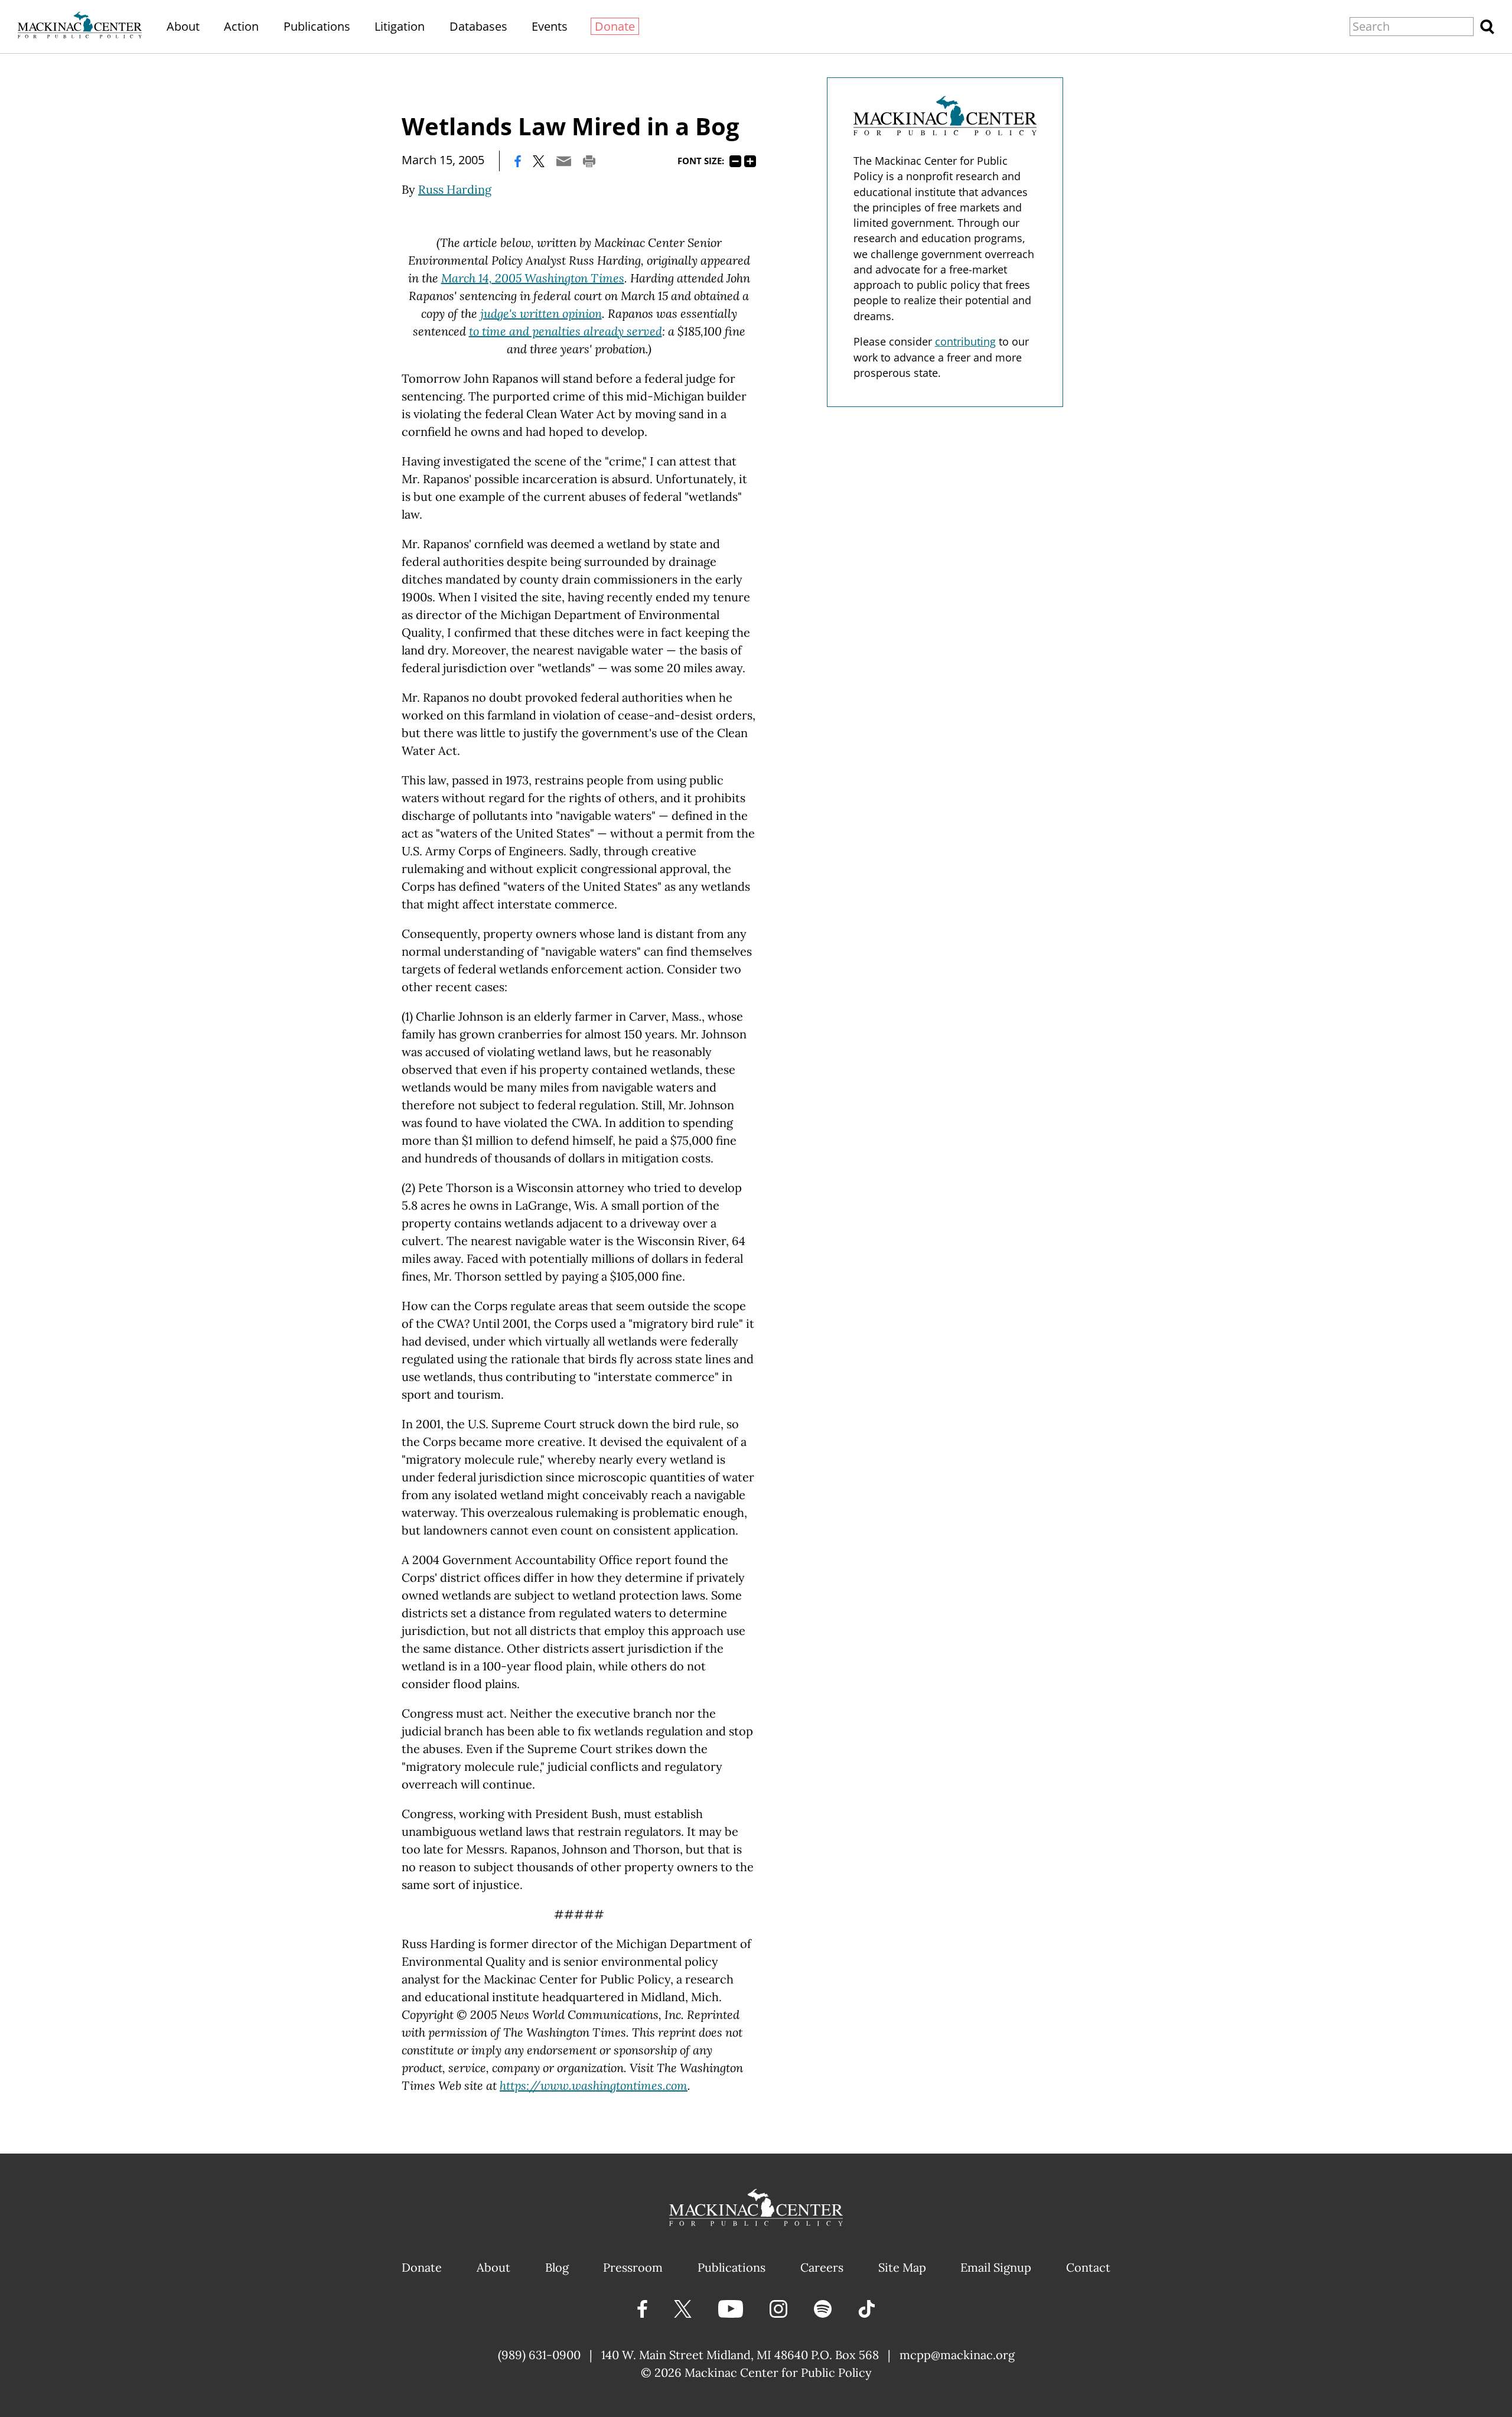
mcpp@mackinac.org (957, 2355)
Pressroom (633, 2267)
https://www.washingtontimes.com (594, 2085)
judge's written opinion (541, 313)
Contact (1088, 2267)
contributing (965, 341)
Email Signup (996, 2267)
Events (550, 26)
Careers (822, 2267)
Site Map (902, 2267)
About (183, 26)
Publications (317, 26)
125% (750, 161)
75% (735, 161)
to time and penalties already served (566, 331)
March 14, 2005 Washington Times (533, 278)
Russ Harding (455, 189)
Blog (557, 2267)
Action (241, 26)
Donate (615, 26)
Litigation (400, 26)
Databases (478, 26)
